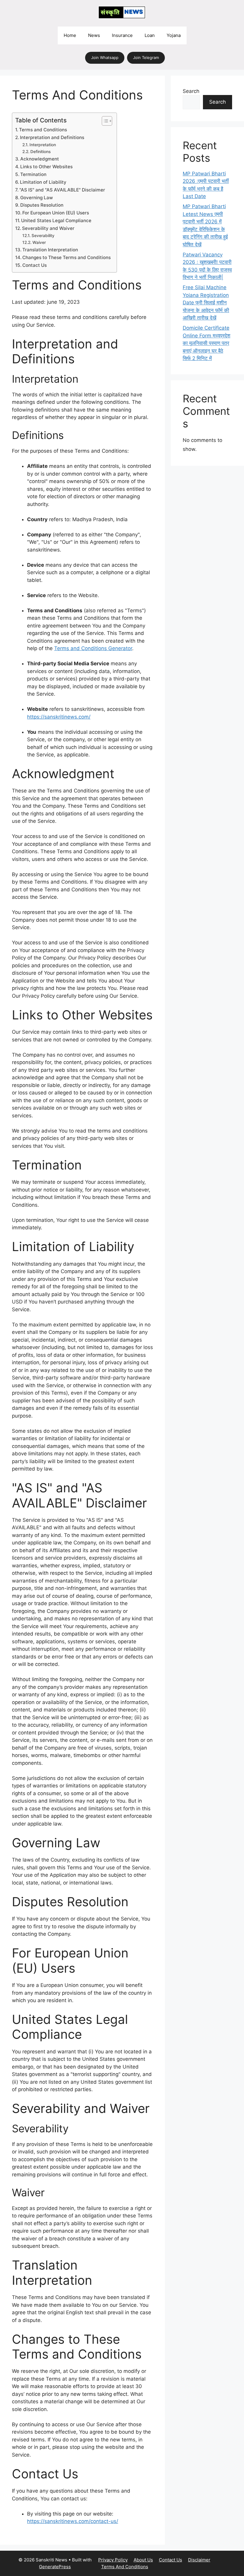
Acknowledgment (40, 159)
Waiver (39, 242)
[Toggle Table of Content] (104, 121)
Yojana (174, 35)
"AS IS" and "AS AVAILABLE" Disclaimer (62, 190)
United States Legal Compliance (56, 221)
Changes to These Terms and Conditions (67, 257)
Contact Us (35, 265)
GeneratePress (55, 2567)
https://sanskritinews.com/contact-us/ (73, 2521)
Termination (33, 174)
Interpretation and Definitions (52, 137)
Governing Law (37, 198)
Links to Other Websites (46, 167)
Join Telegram (146, 57)
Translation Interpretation (50, 250)
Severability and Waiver (48, 228)
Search (191, 91)
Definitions (40, 152)
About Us (143, 2560)
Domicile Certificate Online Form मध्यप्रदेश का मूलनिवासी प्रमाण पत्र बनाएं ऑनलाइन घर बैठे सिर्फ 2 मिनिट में (207, 343)
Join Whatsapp (105, 57)
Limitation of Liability (43, 182)
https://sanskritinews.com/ (59, 717)
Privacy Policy (113, 2560)
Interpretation (43, 145)
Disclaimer (199, 2560)
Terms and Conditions (43, 130)
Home (70, 35)
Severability (43, 236)
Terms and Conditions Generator (93, 648)
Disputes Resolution (42, 205)
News (94, 35)
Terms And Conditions (125, 2567)
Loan (150, 35)
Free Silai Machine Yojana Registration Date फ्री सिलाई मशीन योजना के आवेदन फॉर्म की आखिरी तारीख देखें (206, 303)
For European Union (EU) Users (56, 213)
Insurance (122, 35)
